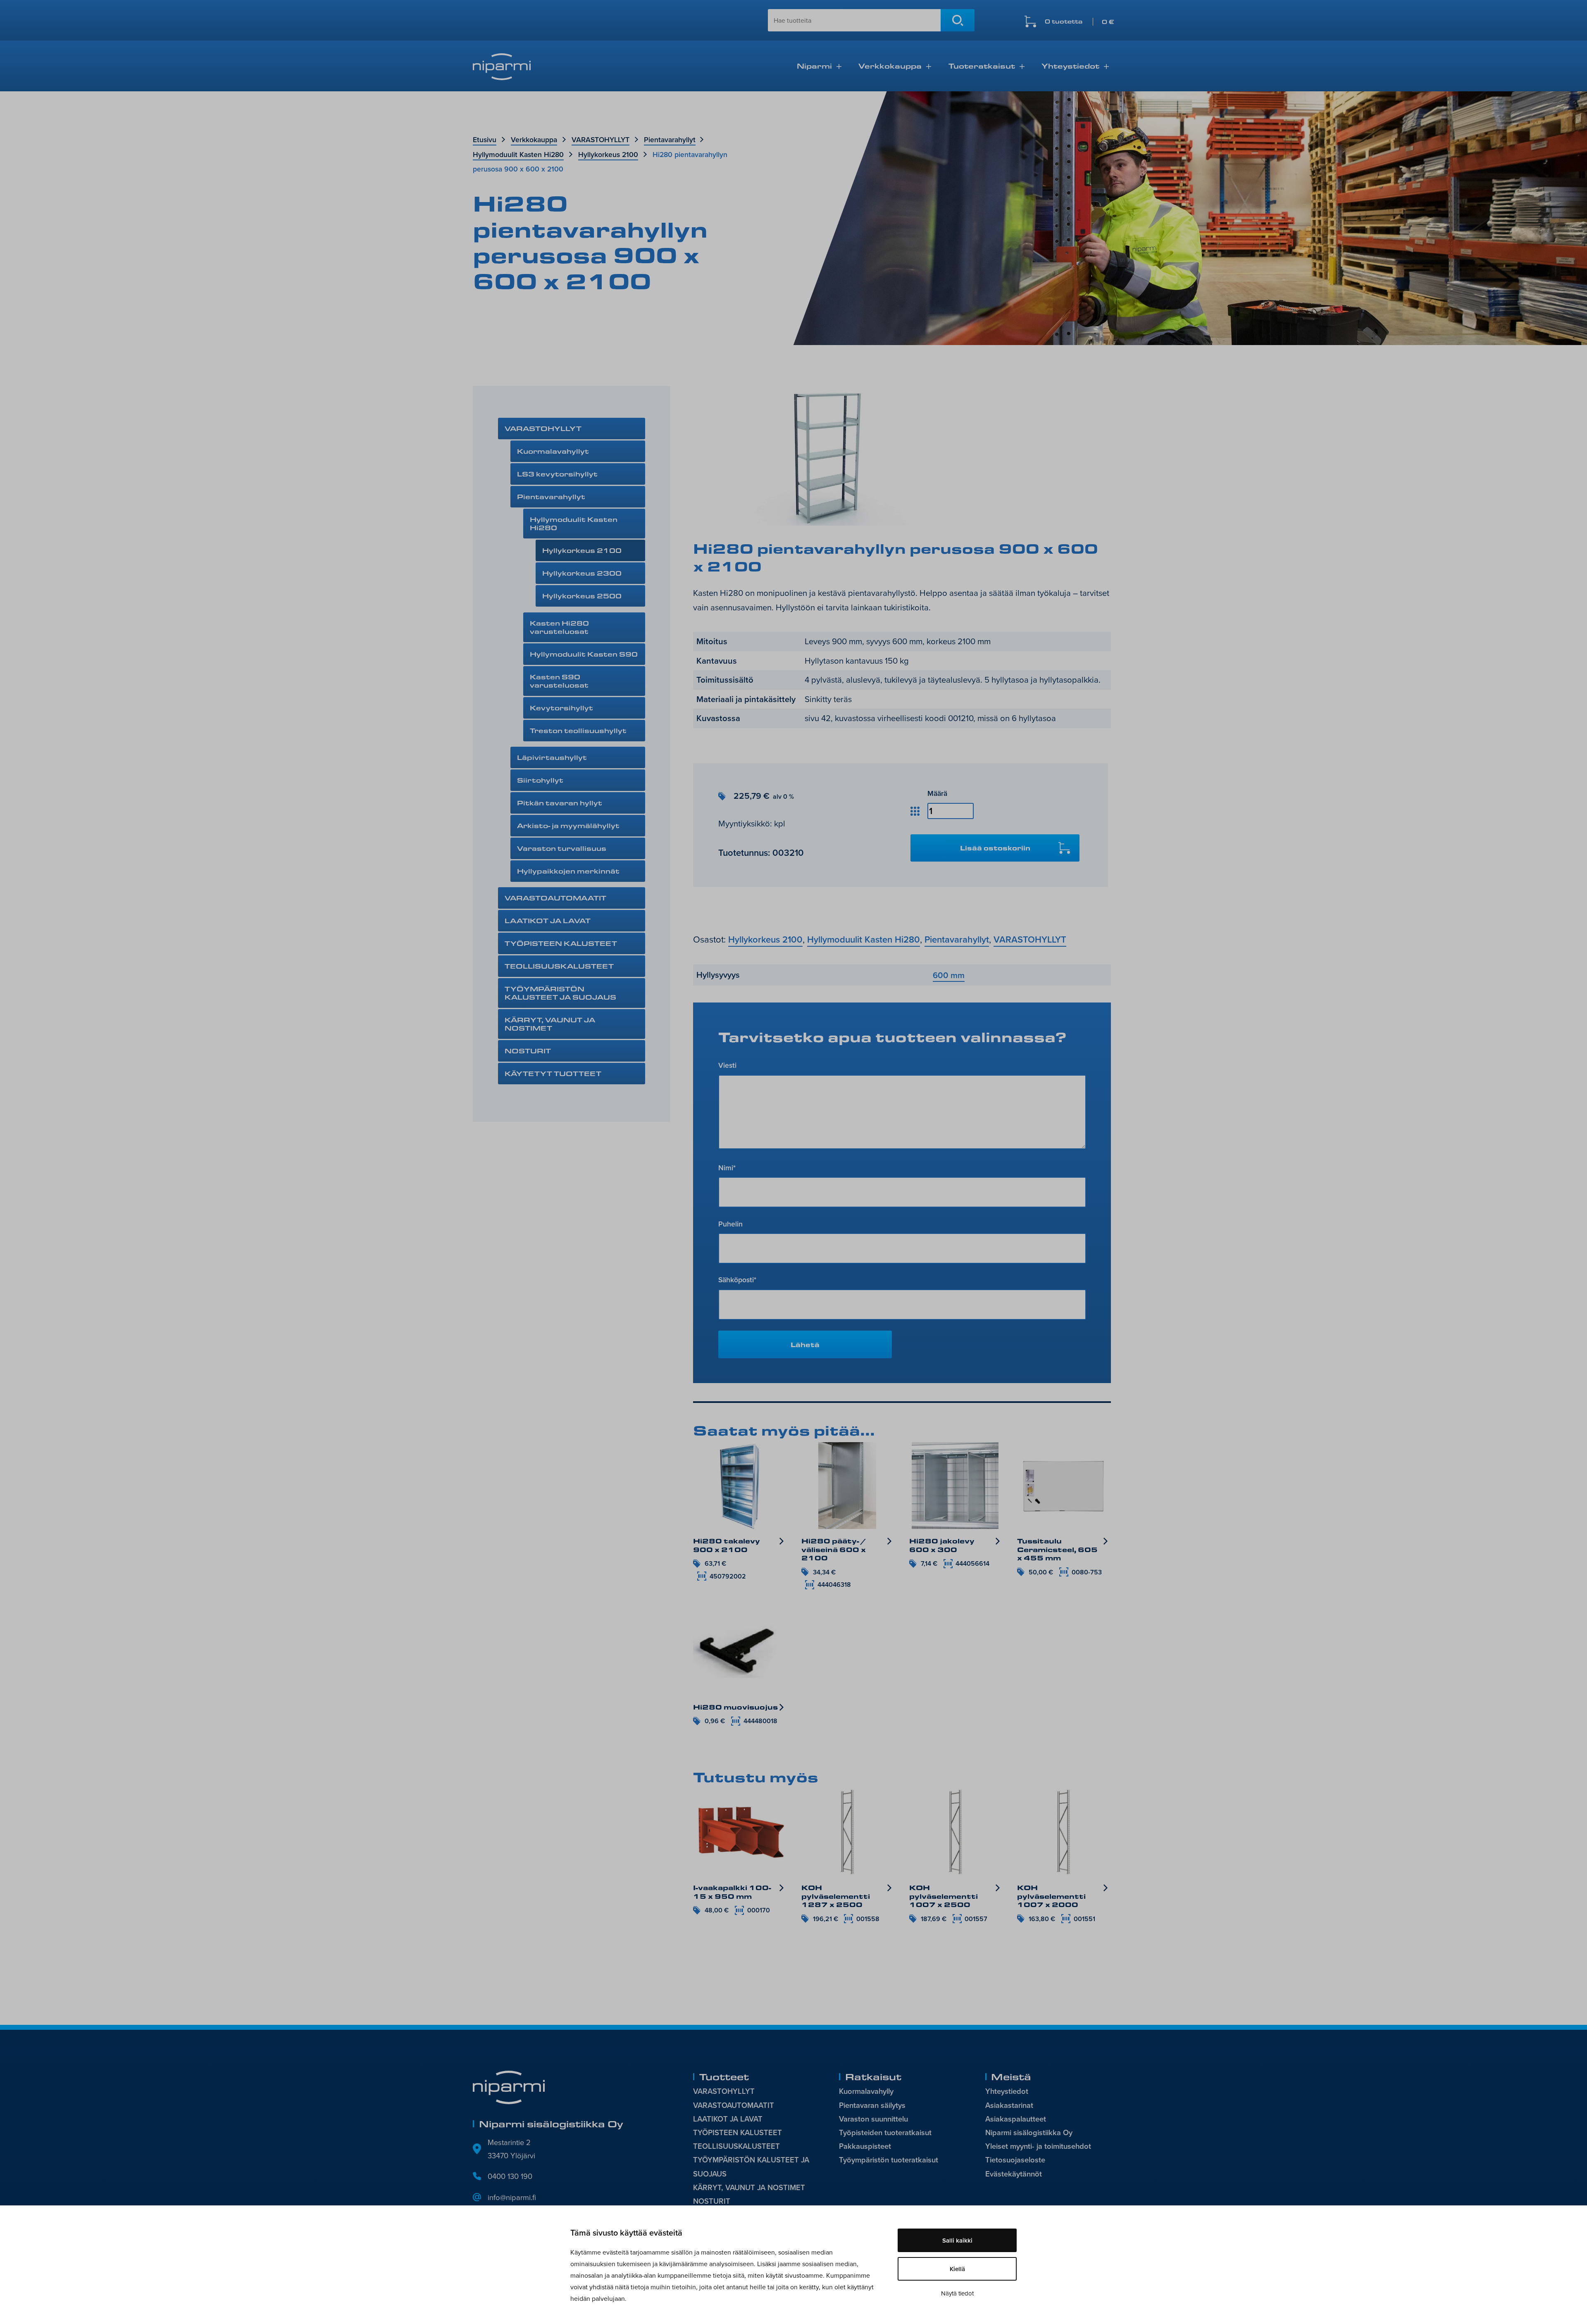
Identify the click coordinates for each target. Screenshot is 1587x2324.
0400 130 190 (510, 2176)
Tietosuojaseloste (1015, 2160)
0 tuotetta (1079, 22)
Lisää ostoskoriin (995, 848)
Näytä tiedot (957, 2293)
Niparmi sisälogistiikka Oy (1029, 2132)
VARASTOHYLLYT (600, 139)
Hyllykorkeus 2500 (582, 596)
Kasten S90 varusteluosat (559, 681)
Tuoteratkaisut (982, 66)
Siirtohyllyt (540, 780)
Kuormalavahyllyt (553, 451)
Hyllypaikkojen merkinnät (568, 871)
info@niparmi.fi (512, 2197)
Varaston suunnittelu (873, 2119)
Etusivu (485, 139)
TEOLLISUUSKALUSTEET (559, 966)
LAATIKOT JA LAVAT (548, 920)
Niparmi (814, 66)
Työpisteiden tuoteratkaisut (885, 2132)
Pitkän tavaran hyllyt (560, 803)
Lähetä (805, 1344)
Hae (958, 20)
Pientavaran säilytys (872, 2105)
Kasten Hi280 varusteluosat (559, 627)
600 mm (949, 975)
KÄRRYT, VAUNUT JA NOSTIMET (550, 1024)
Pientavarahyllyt (670, 139)
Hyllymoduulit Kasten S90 (584, 654)
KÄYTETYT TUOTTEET (553, 1073)
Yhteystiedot (1070, 66)
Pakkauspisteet (865, 2146)
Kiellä (957, 2269)
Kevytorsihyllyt (561, 708)
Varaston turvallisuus (562, 848)
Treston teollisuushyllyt (578, 730)
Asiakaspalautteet (1016, 2119)
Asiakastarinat (1009, 2105)
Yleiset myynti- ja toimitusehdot (1038, 2146)
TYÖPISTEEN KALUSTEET (561, 943)
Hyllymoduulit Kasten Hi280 (518, 154)
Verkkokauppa (890, 66)
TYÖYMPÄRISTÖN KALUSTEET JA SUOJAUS (560, 993)
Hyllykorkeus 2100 (608, 154)
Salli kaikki (957, 2240)
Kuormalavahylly (866, 2091)
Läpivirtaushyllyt (552, 757)
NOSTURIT (528, 1051)
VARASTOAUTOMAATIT (555, 898)
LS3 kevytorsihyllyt (557, 474)
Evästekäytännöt (1014, 2174)
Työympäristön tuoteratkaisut (889, 2160)
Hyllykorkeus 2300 (582, 573)
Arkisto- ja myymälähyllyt (568, 825)
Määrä (937, 793)
